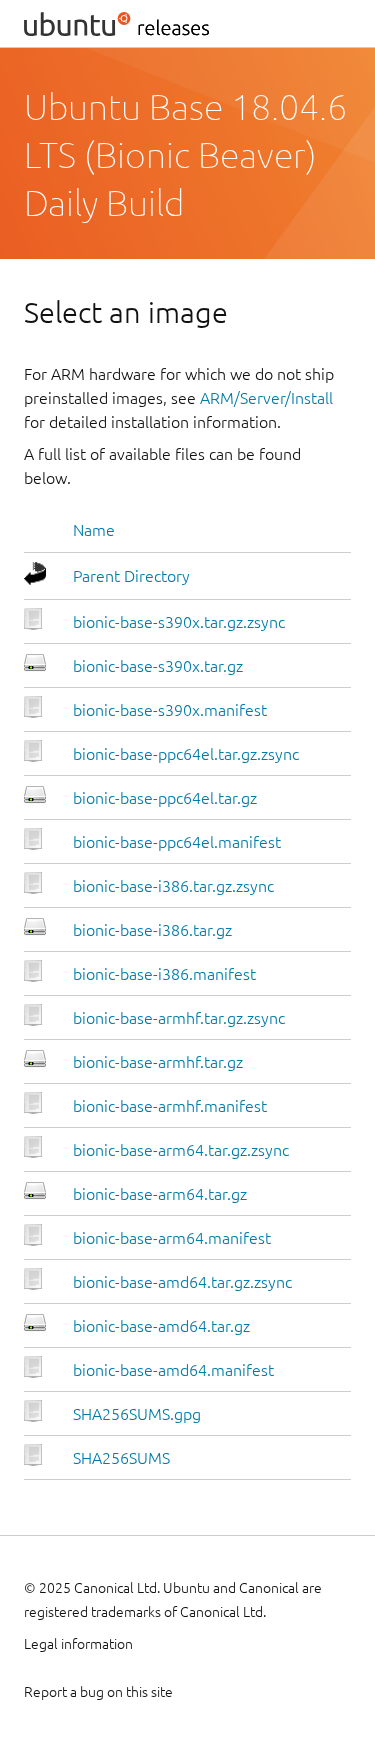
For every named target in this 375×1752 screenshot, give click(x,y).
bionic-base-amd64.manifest (173, 1370)
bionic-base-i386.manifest (164, 974)
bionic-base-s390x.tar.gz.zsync (179, 622)
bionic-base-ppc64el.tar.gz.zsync (186, 754)
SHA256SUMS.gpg (137, 1414)
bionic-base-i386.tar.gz (152, 930)
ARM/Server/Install (266, 398)
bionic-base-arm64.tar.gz (160, 1194)
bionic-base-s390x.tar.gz (158, 666)
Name (94, 530)
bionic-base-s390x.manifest (170, 710)
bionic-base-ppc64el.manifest (177, 842)
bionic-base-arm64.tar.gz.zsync (181, 1150)
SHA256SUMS (121, 1458)
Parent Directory (131, 576)
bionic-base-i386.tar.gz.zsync (173, 886)
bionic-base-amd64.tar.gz (161, 1326)
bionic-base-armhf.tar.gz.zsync (179, 1018)
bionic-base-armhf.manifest (170, 1106)
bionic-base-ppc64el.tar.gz (165, 798)
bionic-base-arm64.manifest (172, 1238)
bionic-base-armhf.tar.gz (158, 1062)
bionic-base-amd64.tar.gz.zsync (182, 1282)
